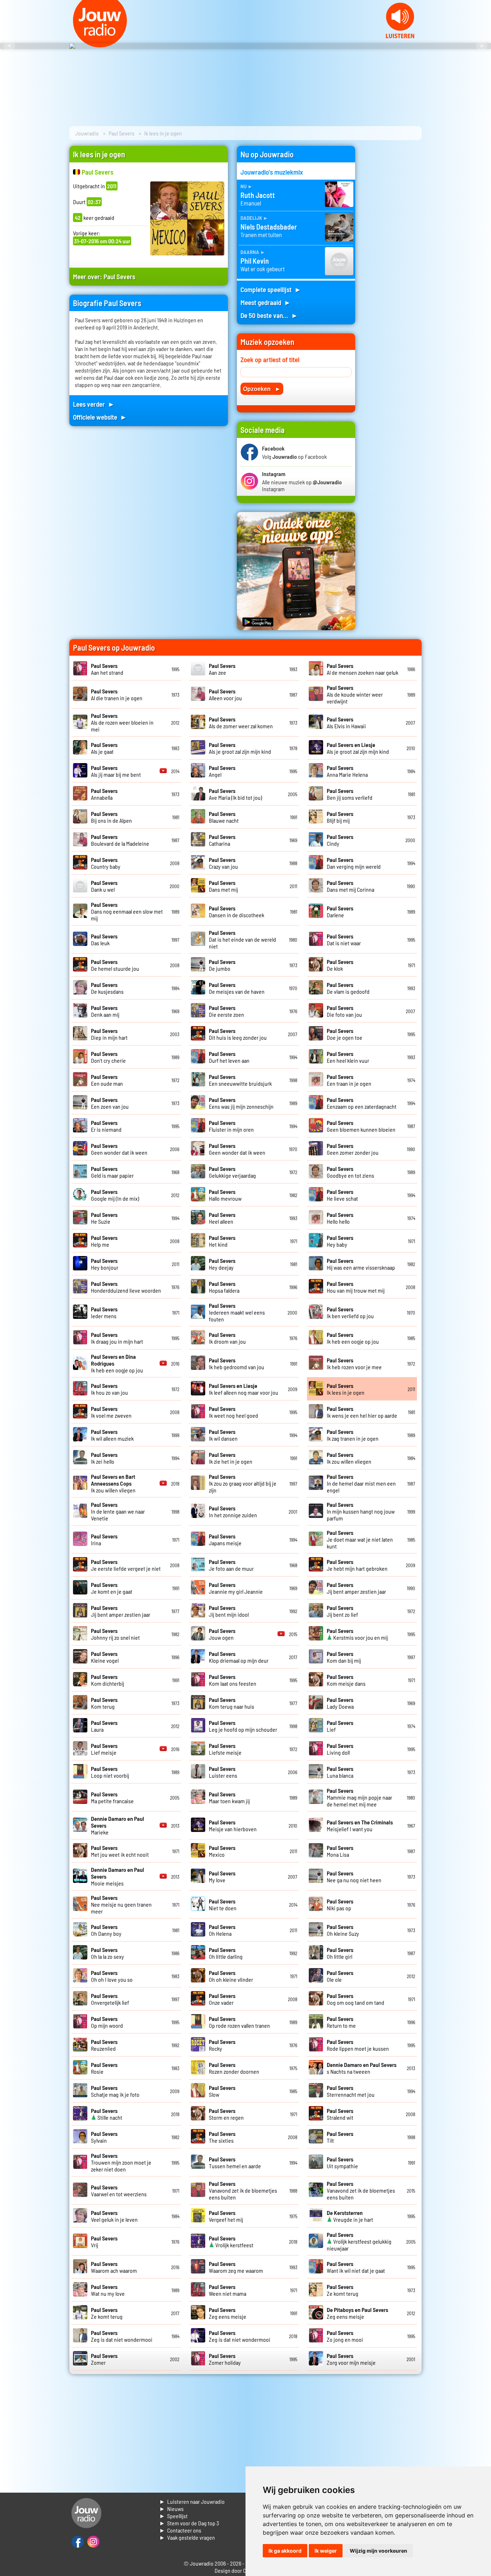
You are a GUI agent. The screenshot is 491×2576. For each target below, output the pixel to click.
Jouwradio (87, 133)
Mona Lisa (340, 1851)
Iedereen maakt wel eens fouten (237, 1312)
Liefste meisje (225, 1749)
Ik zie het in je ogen (231, 1458)
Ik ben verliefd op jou (350, 1312)
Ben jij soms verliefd (350, 794)
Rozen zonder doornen (234, 2068)
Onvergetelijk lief (110, 1999)
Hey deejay (222, 1264)
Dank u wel (104, 886)
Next (482, 46)
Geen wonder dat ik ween (119, 1149)
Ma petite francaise (112, 1797)
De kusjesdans (107, 988)
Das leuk (104, 940)
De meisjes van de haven (237, 988)
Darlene (340, 911)
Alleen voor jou (225, 694)
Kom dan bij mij (344, 1657)
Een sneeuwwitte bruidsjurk (240, 1080)
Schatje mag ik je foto (115, 2091)
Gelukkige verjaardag (232, 1172)
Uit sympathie (342, 2162)
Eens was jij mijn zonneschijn (241, 1103)
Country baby (106, 863)
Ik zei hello (104, 1458)
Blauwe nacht (224, 817)
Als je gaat (104, 748)
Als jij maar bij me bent (116, 771)
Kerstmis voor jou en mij (357, 1634)
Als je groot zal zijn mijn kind (240, 748)
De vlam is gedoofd (348, 988)
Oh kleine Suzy (343, 1930)
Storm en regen (226, 2114)
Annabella (104, 794)
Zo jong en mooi (345, 2336)
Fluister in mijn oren (231, 1126)
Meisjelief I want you (360, 1825)
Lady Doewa (340, 1703)
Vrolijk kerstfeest (231, 2242)
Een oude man (107, 1080)
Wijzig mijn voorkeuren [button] (378, 2551)
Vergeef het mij (226, 2216)
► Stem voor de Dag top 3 (189, 2523)
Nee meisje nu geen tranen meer (121, 1904)
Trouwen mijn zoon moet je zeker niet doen (121, 2162)
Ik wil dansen (223, 1435)
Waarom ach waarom (114, 2267)
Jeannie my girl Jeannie (236, 1588)
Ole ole (340, 1976)
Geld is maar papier (112, 1172)
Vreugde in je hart (350, 2216)
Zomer (104, 2359)
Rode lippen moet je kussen (358, 2045)
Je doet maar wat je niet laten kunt (360, 1539)
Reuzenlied (104, 2045)
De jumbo (222, 965)
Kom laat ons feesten (233, 1680)
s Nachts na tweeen (362, 2068)
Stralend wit (340, 2114)
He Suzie (104, 1218)
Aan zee (222, 669)
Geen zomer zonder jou (353, 1149)
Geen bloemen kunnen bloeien (361, 1126)
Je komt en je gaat (112, 1588)
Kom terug (104, 1703)
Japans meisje (225, 1539)
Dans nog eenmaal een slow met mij (127, 911)
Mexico (222, 1851)
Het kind (222, 1241)
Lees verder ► (94, 404)
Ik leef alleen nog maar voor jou (244, 1389)
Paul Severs (121, 133)
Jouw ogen (222, 1634)
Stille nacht (107, 2114)
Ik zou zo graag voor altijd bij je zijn (243, 1483)
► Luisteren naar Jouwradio (192, 2501)
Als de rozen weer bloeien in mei (122, 722)
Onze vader (222, 1999)
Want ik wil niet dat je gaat (356, 2267)
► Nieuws (171, 2509)
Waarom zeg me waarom (236, 2267)
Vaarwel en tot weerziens (119, 2190)
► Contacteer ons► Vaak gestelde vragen (187, 2534)
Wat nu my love (108, 2290)
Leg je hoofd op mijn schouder (243, 1726)
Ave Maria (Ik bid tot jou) (235, 794)
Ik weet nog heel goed (233, 1412)
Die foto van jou (344, 1011)
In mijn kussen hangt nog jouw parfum (361, 1511)
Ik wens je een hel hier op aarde (362, 1412)
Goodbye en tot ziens (350, 1172)
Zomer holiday (225, 2359)
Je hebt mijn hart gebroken (357, 1565)
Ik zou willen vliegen (349, 1458)
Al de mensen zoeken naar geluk (362, 669)
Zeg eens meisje (228, 2313)
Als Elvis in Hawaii (346, 723)
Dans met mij (223, 886)
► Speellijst (173, 2516)
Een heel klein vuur (348, 1057)
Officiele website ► (100, 417)
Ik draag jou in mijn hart (117, 1338)
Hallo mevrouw (225, 1195)
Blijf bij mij (340, 817)
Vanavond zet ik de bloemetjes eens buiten (243, 2190)
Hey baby (340, 1241)
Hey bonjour (105, 1264)
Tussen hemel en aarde (235, 2162)
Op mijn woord (107, 2022)
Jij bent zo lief (342, 1611)
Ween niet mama (228, 2290)
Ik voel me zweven (111, 1412)
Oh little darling (226, 1953)
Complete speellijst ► (271, 289)
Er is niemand (106, 1126)
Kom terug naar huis (231, 1703)
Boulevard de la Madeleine (120, 840)
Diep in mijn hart (109, 1034)
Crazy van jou (223, 863)
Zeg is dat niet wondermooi (122, 2336)
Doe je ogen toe (345, 1034)
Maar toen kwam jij (229, 1797)
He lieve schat (342, 1195)
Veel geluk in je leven (114, 2216)
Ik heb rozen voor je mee (354, 1363)
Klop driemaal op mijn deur (239, 1657)
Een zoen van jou (110, 1103)
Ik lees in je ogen (346, 1389)
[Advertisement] (393, 254)
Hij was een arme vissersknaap (361, 1264)
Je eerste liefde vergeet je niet (126, 1565)
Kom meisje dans (346, 1680)
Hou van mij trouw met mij (356, 1287)
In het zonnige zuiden (233, 1511)
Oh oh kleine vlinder (231, 1976)
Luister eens (223, 1772)
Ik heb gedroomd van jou (237, 1363)
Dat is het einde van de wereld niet (242, 939)
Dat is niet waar (344, 940)
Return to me (341, 2022)
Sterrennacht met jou (351, 2091)
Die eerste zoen (226, 1011)
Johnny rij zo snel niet (115, 1634)
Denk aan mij (105, 1011)
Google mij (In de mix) (115, 1195)
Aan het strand (107, 669)
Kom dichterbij (107, 1680)
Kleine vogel (105, 1657)
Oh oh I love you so (112, 1976)
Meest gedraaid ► (266, 302)
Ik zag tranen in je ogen (353, 1435)
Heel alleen (222, 1218)
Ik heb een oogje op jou (353, 1338)
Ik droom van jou (227, 1338)
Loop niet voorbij (110, 1772)
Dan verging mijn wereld (354, 863)
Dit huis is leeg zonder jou (238, 1034)
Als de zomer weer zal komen (241, 723)
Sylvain (104, 2137)
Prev (9, 46)
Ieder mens (104, 1312)
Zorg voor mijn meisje (351, 2359)
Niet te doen (223, 1905)
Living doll (340, 1749)
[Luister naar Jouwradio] (400, 36)
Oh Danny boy (106, 1930)
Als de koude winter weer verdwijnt (355, 694)
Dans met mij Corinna (350, 886)
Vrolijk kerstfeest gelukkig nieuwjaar (359, 2241)
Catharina (222, 840)
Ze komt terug (343, 2290)
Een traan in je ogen (349, 1080)
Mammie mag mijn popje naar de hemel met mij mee (359, 1797)
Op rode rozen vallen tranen (239, 2022)
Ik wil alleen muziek (112, 1435)
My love (222, 1876)
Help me (104, 1241)
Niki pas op (340, 1905)
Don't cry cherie (108, 1057)
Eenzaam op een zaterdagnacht (362, 1103)
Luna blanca (340, 1772)
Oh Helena (222, 1930)
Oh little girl (340, 1953)
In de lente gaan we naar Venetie (118, 1511)
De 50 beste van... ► (269, 315)
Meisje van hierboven (233, 1825)
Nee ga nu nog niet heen (354, 1876)
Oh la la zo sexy (107, 1953)
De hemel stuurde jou (115, 965)
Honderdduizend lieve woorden (126, 1287)
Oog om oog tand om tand (355, 1999)
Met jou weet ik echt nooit (120, 1851)
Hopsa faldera (224, 1287)
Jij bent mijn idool (229, 1611)
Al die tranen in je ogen (117, 694)
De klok (340, 965)
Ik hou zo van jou (109, 1389)
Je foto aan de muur (231, 1565)
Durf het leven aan (229, 1057)
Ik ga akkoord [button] (285, 2551)
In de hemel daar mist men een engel (361, 1483)
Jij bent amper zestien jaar (356, 1588)
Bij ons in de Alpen (111, 817)
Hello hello (340, 1218)
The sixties (222, 2137)
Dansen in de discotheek (237, 911)
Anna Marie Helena (347, 771)
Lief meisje (104, 1749)
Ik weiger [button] (326, 2551)
